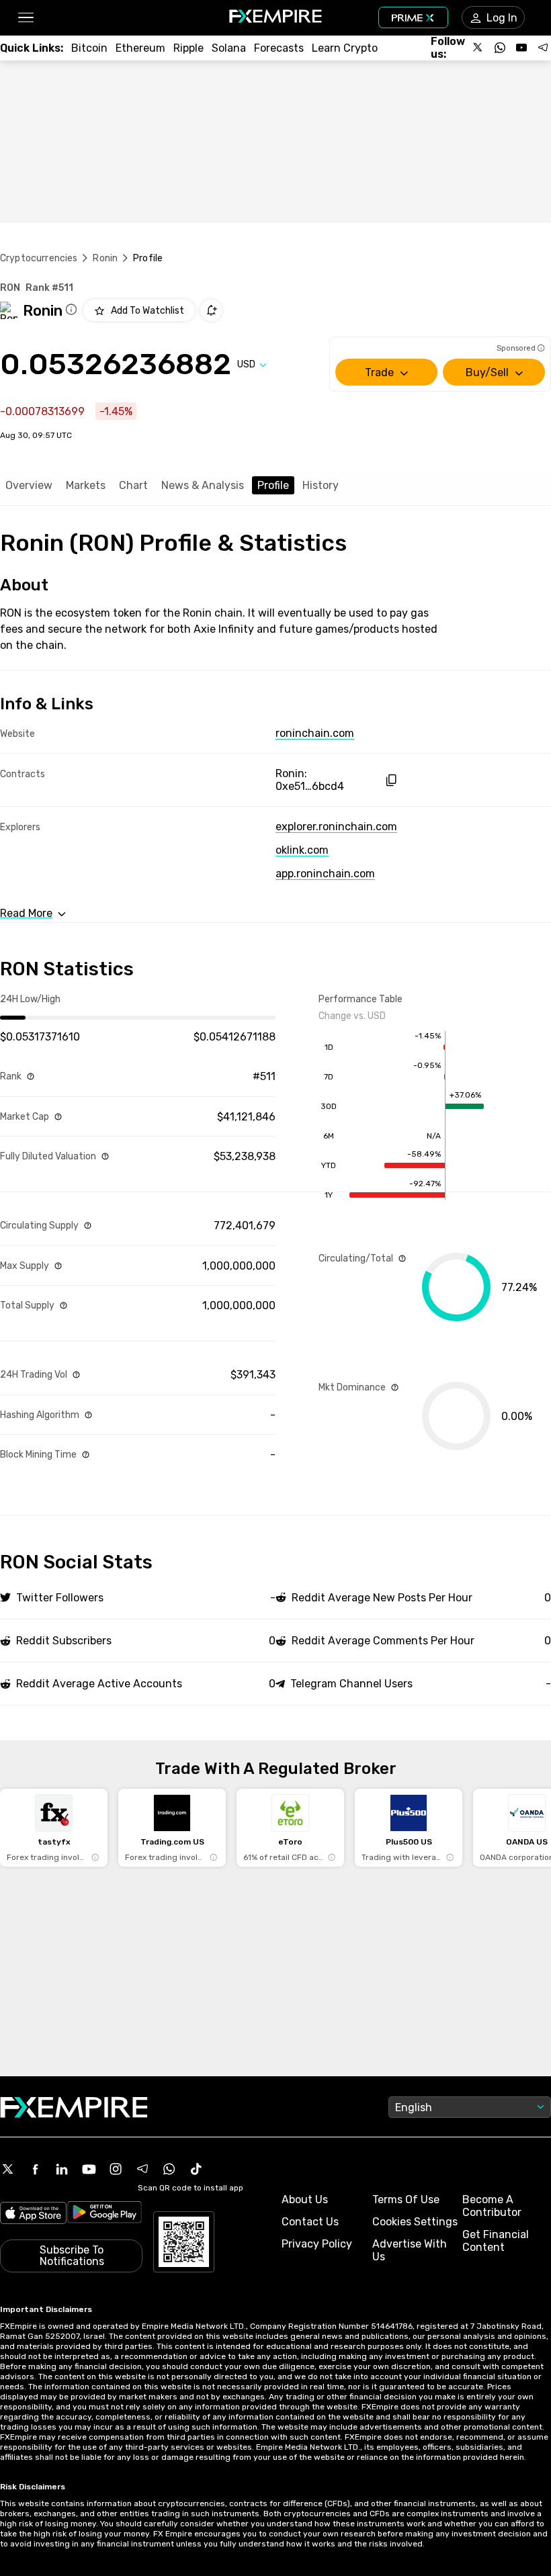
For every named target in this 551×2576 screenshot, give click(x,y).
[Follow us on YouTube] (521, 48)
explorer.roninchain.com (336, 827)
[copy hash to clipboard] (391, 780)
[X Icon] (8, 2169)
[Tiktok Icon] (196, 2169)
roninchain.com (315, 733)
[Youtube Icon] (89, 2169)
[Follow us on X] (478, 48)
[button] (25, 18)
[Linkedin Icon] (62, 2169)
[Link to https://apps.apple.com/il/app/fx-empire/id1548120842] (33, 2214)
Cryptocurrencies (39, 258)
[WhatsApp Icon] (169, 2169)
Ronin (105, 258)
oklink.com (302, 850)
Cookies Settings (415, 2222)
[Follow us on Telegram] (543, 48)
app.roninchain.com (325, 874)
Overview (29, 485)
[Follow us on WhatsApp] (500, 48)
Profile (273, 485)
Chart (133, 485)
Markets (86, 485)
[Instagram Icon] (116, 2169)
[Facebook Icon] (35, 2169)
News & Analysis (203, 485)
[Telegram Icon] (142, 2169)
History (321, 485)
